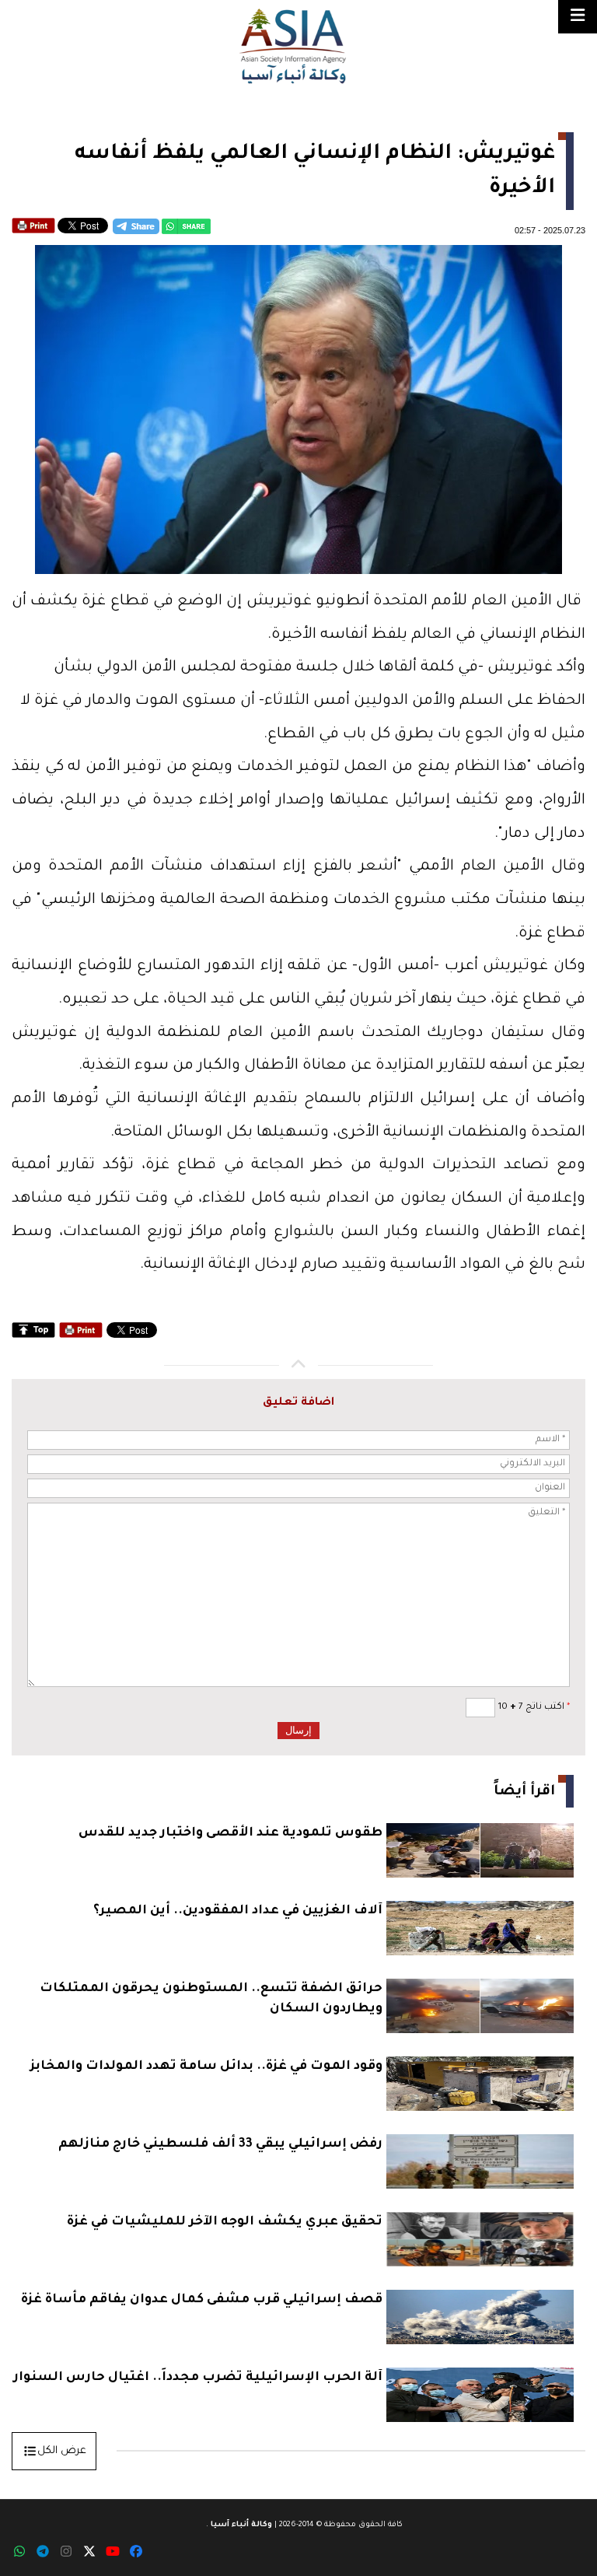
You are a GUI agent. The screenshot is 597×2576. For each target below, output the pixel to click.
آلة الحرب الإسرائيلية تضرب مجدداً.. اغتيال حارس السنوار (198, 2378)
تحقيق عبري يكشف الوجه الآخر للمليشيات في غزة (225, 2222)
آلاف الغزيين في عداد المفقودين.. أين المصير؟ (238, 1911)
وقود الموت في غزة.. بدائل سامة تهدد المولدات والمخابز (206, 2067)
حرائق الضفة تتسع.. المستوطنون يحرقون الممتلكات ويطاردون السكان (211, 1999)
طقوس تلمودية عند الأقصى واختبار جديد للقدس (230, 1833)
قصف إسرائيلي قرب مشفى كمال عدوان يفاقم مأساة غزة (202, 2300)
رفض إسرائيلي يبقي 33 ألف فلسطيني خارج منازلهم (220, 2144)
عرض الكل (62, 2451)
